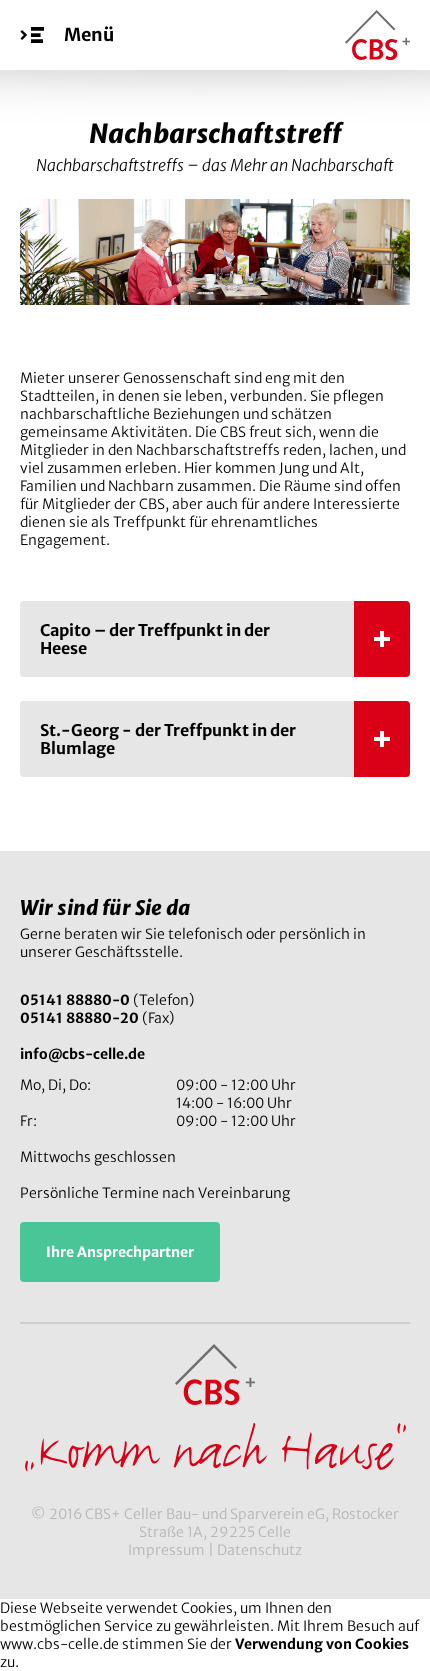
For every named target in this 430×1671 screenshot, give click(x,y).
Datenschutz (259, 1550)
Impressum (166, 1550)
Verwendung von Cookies (322, 1644)
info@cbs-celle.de (82, 1054)
